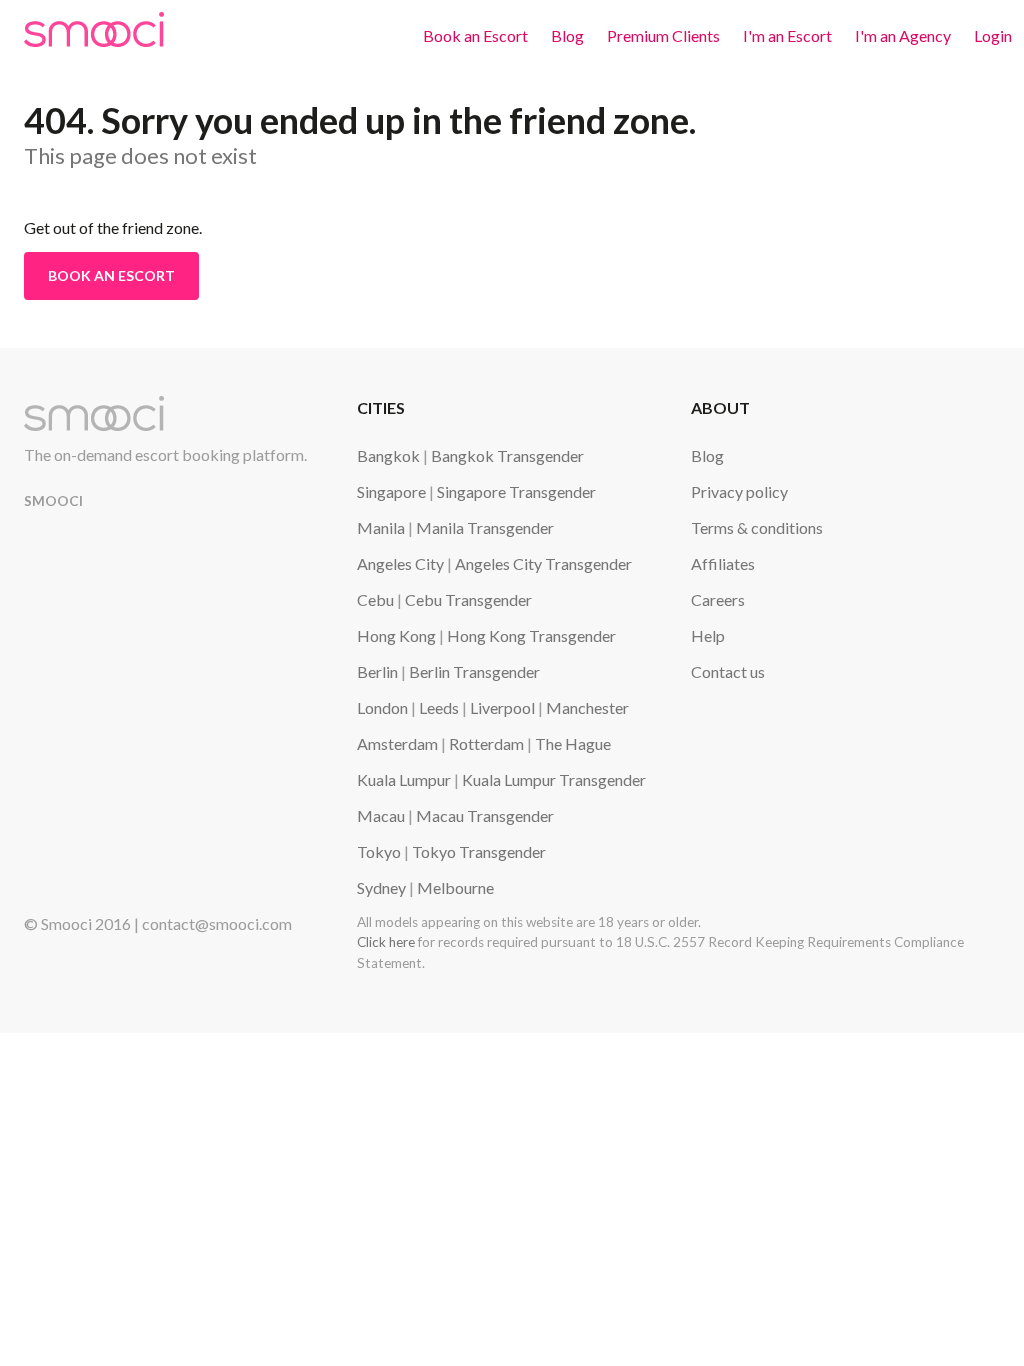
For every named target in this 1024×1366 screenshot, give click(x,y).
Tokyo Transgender (479, 851)
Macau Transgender (485, 815)
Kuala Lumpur (404, 779)
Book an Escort (475, 35)
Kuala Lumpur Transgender (554, 779)
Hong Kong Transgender (531, 635)
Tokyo (379, 851)
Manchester (587, 707)
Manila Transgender (485, 527)
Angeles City (400, 563)
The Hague (573, 743)
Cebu (375, 599)
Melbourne (455, 887)
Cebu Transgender (468, 599)
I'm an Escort (787, 35)
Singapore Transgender (516, 491)
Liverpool (502, 707)
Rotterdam (486, 743)
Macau (381, 815)
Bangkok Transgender (507, 455)
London (382, 707)
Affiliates (723, 563)
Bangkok (388, 455)
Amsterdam (397, 743)
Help (708, 635)
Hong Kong (396, 635)
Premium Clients (663, 35)
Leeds (439, 707)
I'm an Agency (903, 35)
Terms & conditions (757, 527)
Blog (567, 35)
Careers (718, 599)
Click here (386, 942)
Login (993, 35)
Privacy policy (739, 491)
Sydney (381, 887)
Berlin (377, 671)
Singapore (391, 491)
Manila (381, 527)
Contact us (728, 671)
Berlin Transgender (474, 671)
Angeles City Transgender (543, 563)
